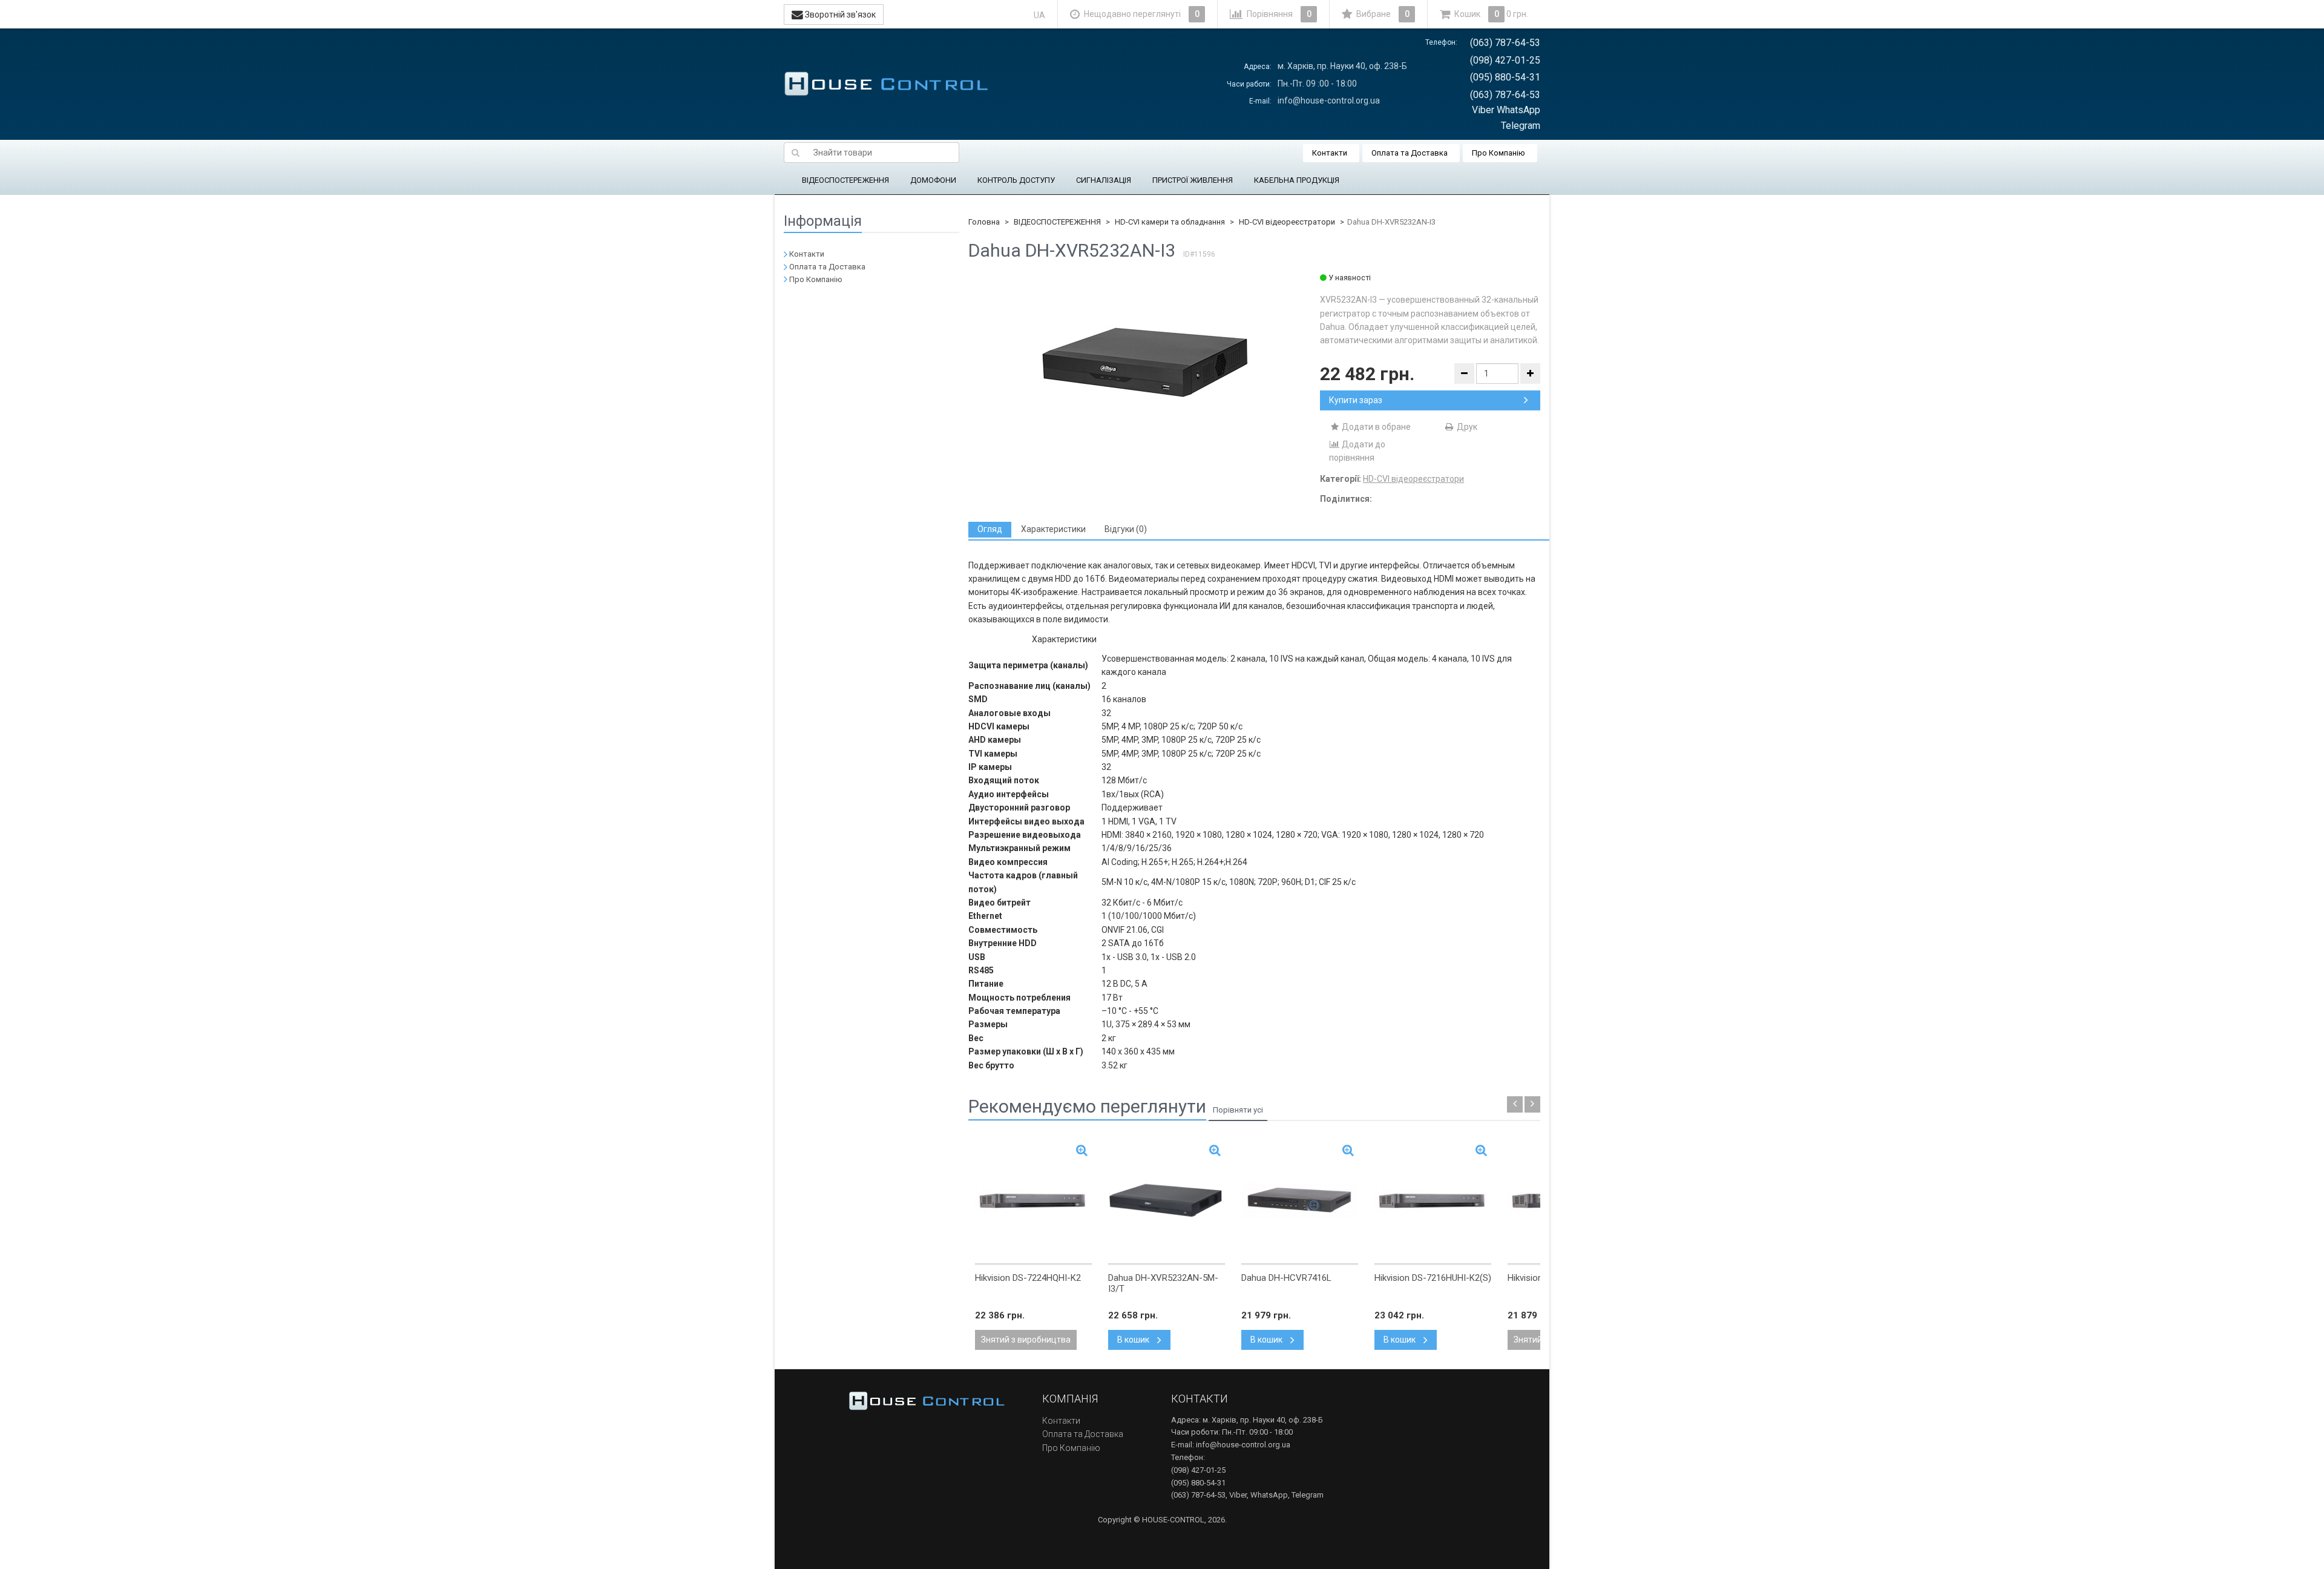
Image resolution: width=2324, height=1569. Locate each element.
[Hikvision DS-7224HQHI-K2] (1033, 1200)
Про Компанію (1498, 153)
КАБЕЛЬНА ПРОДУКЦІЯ (1297, 180)
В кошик (1134, 1340)
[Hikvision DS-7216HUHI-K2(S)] (1433, 1200)
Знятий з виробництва (1026, 1340)
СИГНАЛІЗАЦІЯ (1104, 180)
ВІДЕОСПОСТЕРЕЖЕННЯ (845, 180)
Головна (984, 222)
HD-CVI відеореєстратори (1287, 222)
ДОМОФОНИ (933, 180)
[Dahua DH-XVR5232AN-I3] (1144, 363)
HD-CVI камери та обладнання (1170, 222)
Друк (1466, 427)
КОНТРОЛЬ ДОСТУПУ (1016, 180)
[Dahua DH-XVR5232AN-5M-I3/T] (1167, 1200)
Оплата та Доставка (1410, 153)
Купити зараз (1356, 400)
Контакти (1330, 153)
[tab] (990, 529)
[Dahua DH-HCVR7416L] (1300, 1200)
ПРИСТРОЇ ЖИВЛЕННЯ (1193, 180)
